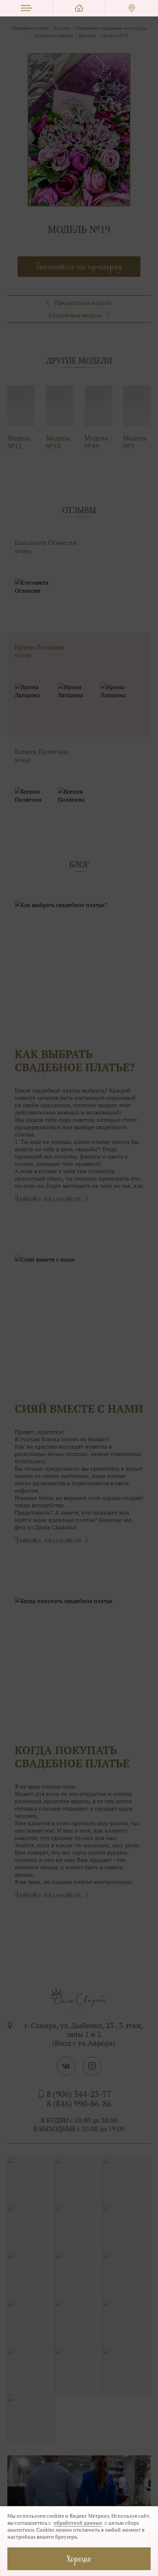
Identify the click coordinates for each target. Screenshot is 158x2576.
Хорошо (79, 2559)
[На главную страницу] (79, 8)
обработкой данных (78, 2523)
